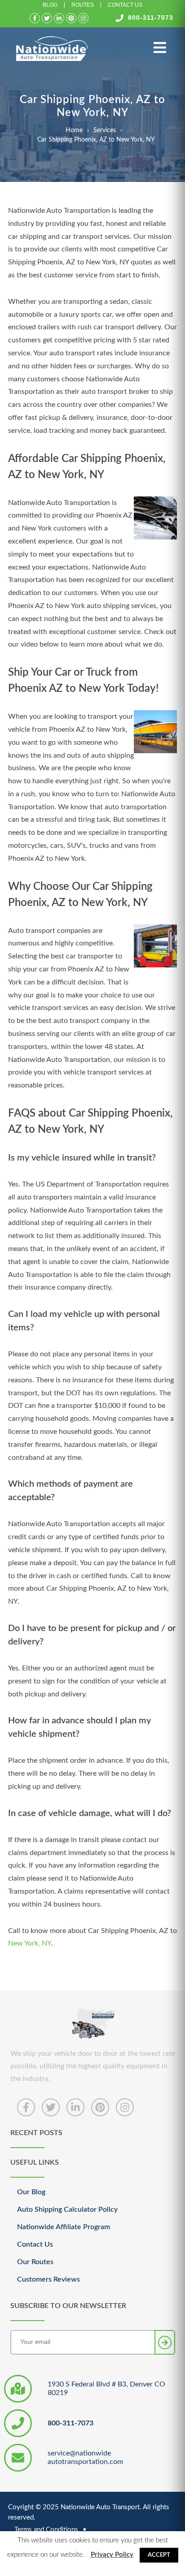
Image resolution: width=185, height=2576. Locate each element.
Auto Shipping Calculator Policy (67, 2209)
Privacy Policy (112, 2555)
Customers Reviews (48, 2279)
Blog (50, 5)
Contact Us (125, 5)
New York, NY (30, 1943)
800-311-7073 (151, 17)
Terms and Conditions (46, 2530)
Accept (159, 2555)
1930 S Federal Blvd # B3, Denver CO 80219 (106, 2388)
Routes (83, 5)
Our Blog (31, 2192)
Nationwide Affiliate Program (64, 2227)
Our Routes (35, 2262)
